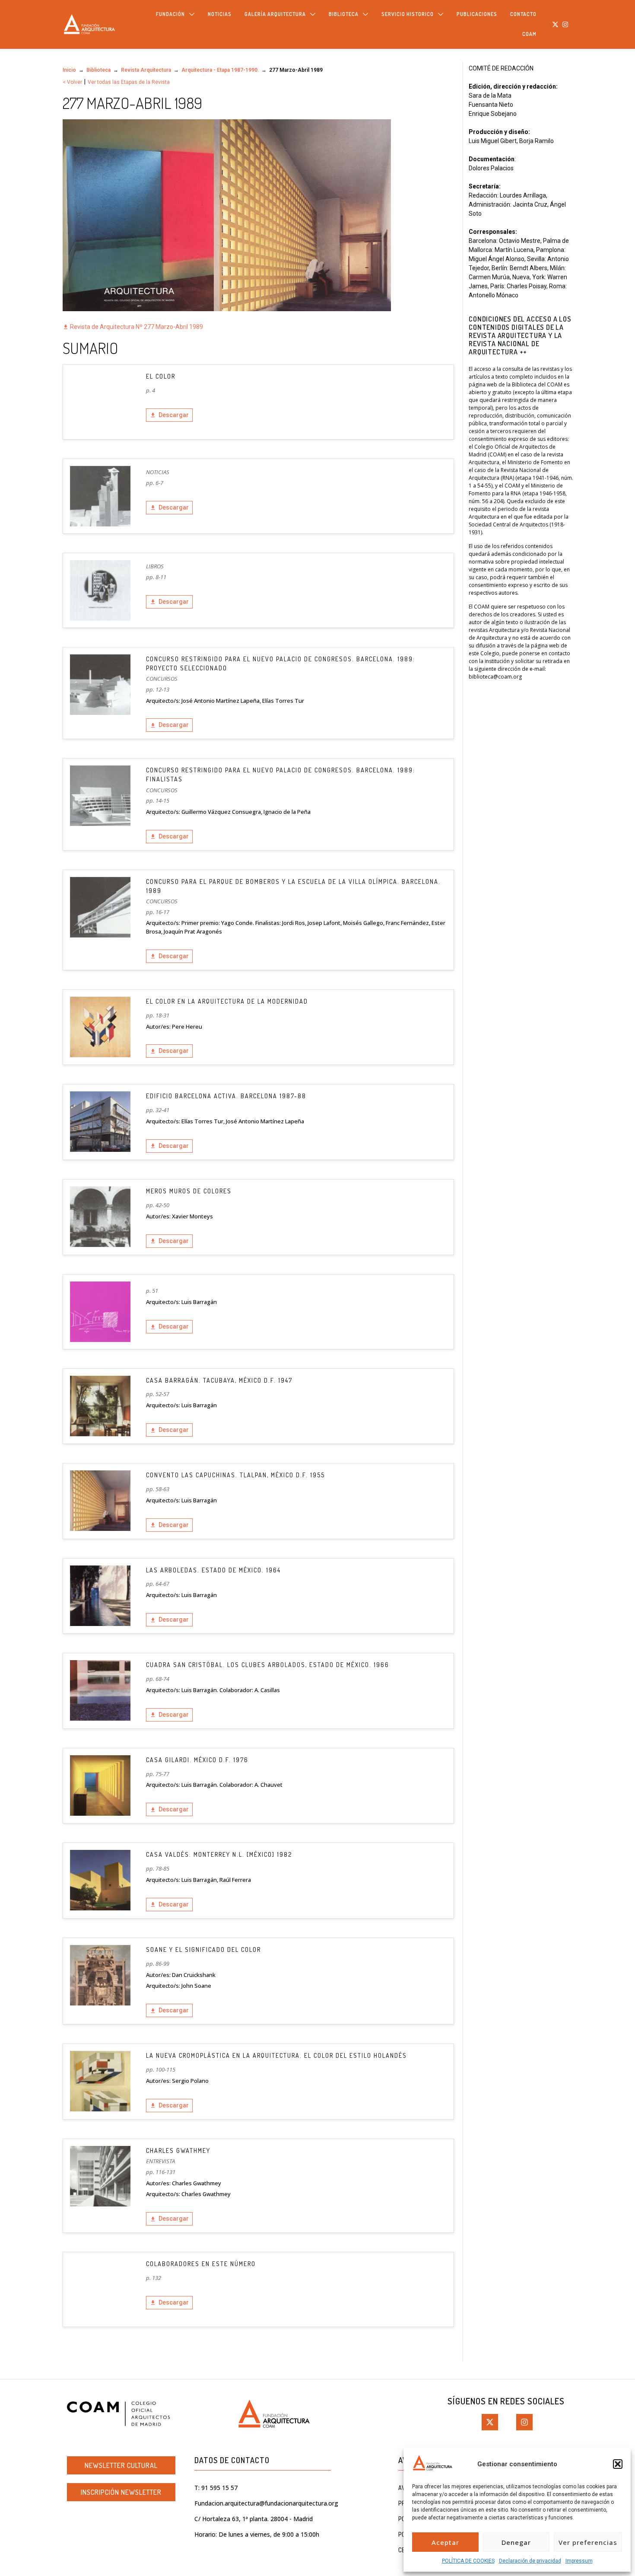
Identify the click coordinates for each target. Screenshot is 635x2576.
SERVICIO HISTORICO (408, 14)
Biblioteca (98, 70)
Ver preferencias (588, 2542)
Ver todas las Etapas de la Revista (129, 82)
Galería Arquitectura (275, 14)
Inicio (69, 70)
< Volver (72, 82)
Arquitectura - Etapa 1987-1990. (220, 70)
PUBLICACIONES (477, 14)
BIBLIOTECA (344, 14)
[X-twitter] (556, 24)
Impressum (579, 2561)
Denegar (516, 2542)
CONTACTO (523, 14)
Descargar (174, 415)
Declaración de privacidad (530, 2561)
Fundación (170, 14)
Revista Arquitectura (146, 70)
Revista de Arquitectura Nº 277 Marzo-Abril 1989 (136, 327)
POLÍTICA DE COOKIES (468, 2561)
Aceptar (445, 2542)
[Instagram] (565, 24)
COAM (529, 34)
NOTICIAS (220, 14)
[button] (618, 2464)
